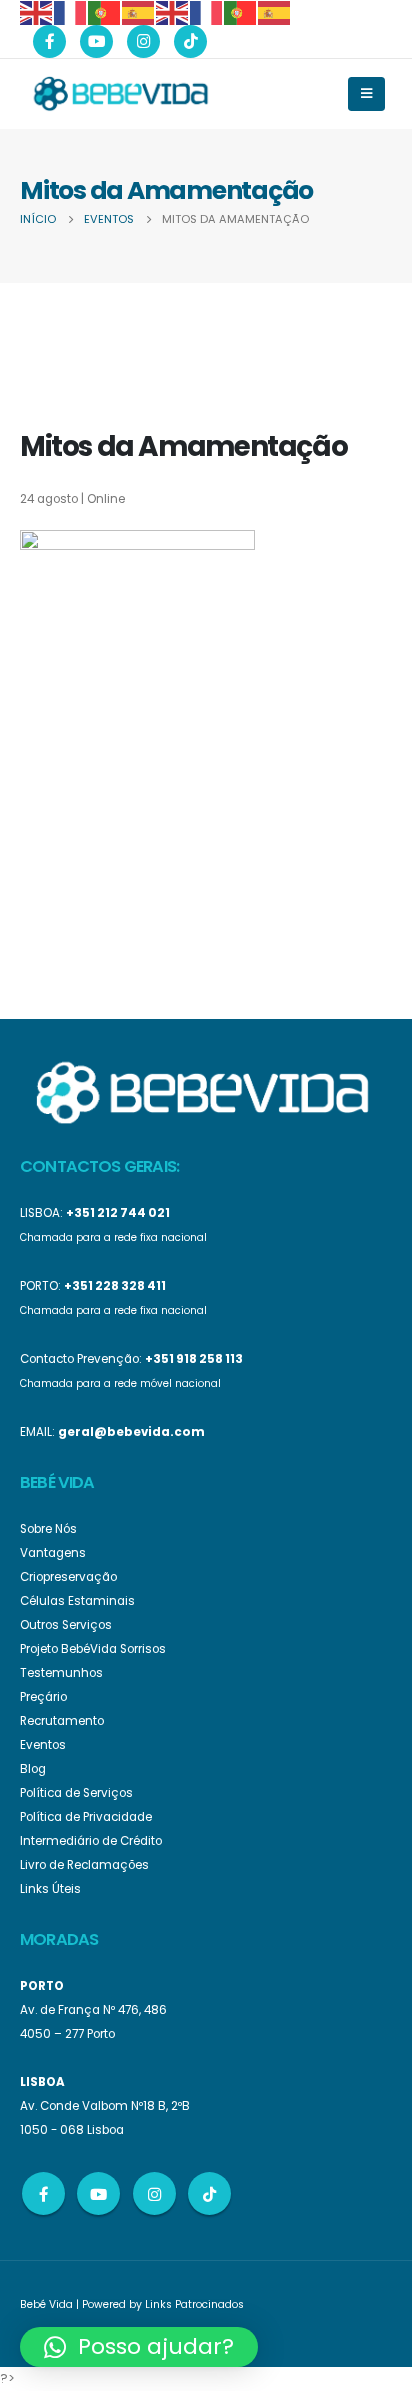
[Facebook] (49, 41)
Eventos (43, 1745)
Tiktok (209, 2193)
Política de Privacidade (86, 1817)
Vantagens (53, 1553)
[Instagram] (143, 41)
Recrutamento (62, 1721)
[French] (71, 11)
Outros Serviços (66, 1625)
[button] (139, 2347)
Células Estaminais (77, 1601)
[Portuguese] (105, 11)
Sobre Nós (48, 1529)
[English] (37, 11)
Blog (33, 1769)
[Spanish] (139, 11)
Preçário (43, 1697)
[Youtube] (96, 41)
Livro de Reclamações (84, 1865)
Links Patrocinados (194, 2304)
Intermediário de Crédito (91, 1841)
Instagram (154, 2193)
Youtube (98, 2193)
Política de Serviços (76, 1793)
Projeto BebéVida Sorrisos (93, 1649)
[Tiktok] (190, 41)
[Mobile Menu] (366, 94)
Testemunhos (61, 1673)
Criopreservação (68, 1577)
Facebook (43, 2193)
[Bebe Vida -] (120, 93)
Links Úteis (50, 1889)
